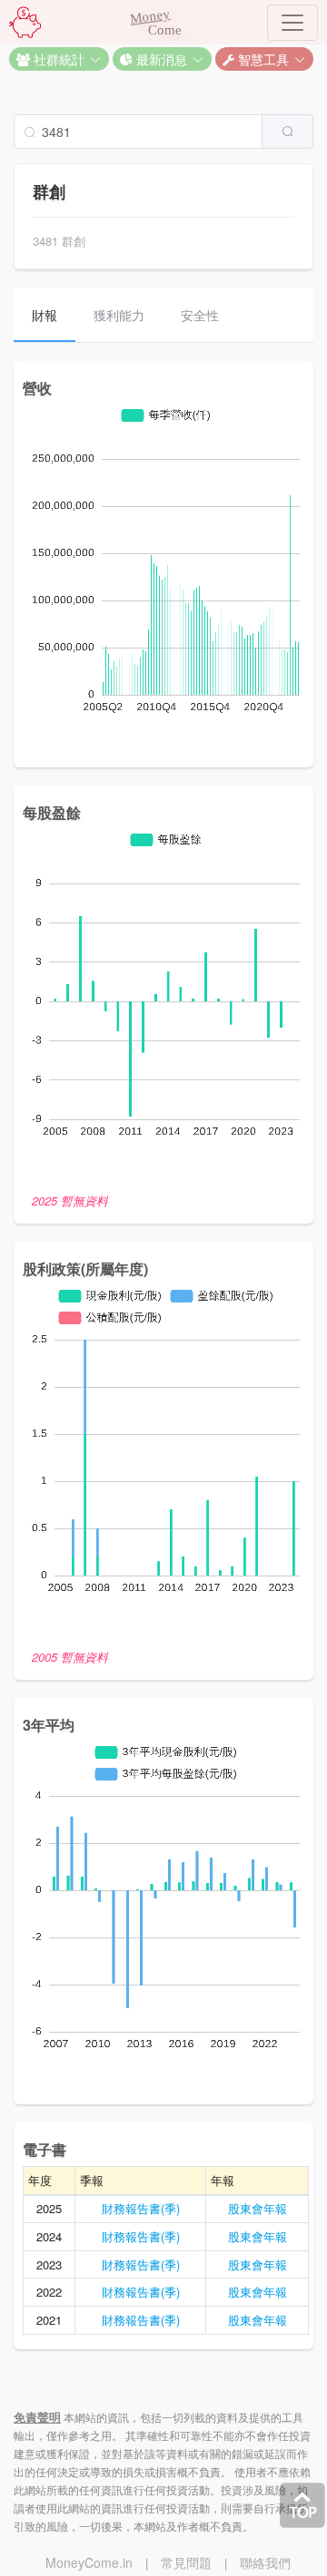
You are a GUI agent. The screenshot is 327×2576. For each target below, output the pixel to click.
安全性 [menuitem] (200, 315)
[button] (59, 59)
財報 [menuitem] (45, 315)
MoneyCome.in (89, 2562)
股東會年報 (258, 2208)
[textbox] (138, 132)
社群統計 (57, 59)
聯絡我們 (265, 2562)
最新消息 (160, 59)
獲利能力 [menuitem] (119, 315)
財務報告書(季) (141, 2208)
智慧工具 (262, 59)
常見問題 (186, 2562)
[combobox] (163, 132)
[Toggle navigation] (292, 23)
